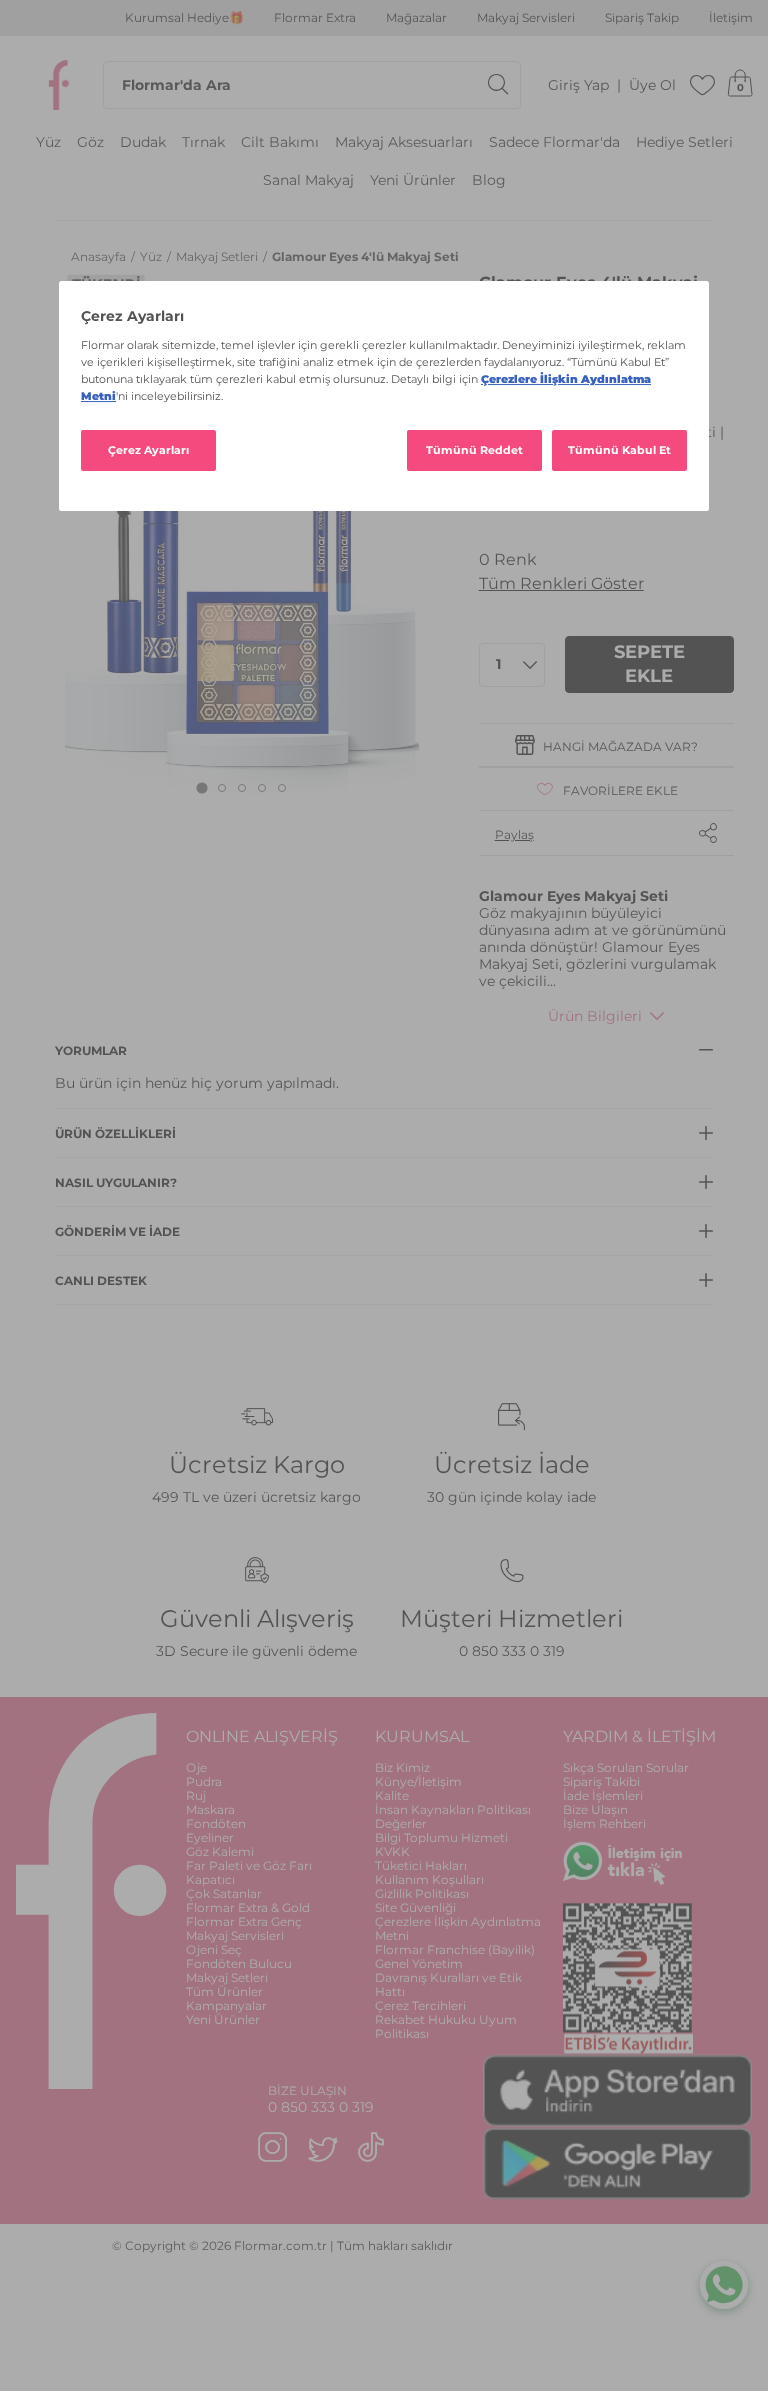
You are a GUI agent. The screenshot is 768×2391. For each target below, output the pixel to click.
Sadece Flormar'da (554, 142)
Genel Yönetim (419, 1963)
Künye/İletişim (418, 1781)
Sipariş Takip (642, 18)
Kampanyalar (226, 2005)
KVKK (392, 1851)
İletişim (731, 18)
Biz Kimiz (402, 1767)
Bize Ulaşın (595, 1809)
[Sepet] (740, 85)
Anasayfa (100, 256)
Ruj (196, 1795)
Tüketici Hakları (421, 1865)
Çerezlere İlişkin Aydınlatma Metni (458, 1928)
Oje (196, 1767)
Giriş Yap (578, 85)
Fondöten (216, 1823)
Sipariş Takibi (601, 1781)
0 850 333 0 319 (512, 1651)
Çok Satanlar (224, 1893)
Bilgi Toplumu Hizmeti (441, 1837)
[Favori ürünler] (703, 85)
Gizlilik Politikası (422, 1893)
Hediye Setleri (684, 142)
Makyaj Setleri (218, 256)
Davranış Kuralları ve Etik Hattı (448, 1984)
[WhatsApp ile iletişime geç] (724, 2282)
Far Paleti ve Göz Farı (249, 1865)
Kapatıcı (210, 1879)
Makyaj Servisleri (526, 18)
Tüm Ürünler (224, 1991)
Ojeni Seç (214, 1949)
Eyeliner (210, 1837)
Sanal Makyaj (308, 180)
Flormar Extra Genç (244, 1921)
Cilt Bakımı (280, 142)
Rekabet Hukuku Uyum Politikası (446, 2026)
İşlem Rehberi (604, 1823)
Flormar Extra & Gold (248, 1907)
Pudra (204, 1781)
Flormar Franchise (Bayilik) (455, 1949)
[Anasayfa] (59, 85)
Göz (90, 142)
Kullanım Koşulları (429, 1879)
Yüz (48, 142)
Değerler (401, 1823)
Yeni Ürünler (413, 180)
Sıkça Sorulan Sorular (626, 1767)
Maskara (210, 1809)
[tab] (201, 787)
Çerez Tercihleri (420, 2005)
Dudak (143, 142)
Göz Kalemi (220, 1851)
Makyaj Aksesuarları (404, 142)
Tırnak (203, 142)
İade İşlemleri (603, 1795)
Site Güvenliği (415, 1907)
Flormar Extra (315, 18)
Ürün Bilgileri (595, 1016)
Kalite (392, 1795)
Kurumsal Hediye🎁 (184, 18)
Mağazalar (416, 18)
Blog (489, 180)
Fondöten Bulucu (239, 1963)
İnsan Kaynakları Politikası (453, 1809)
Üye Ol (652, 85)
